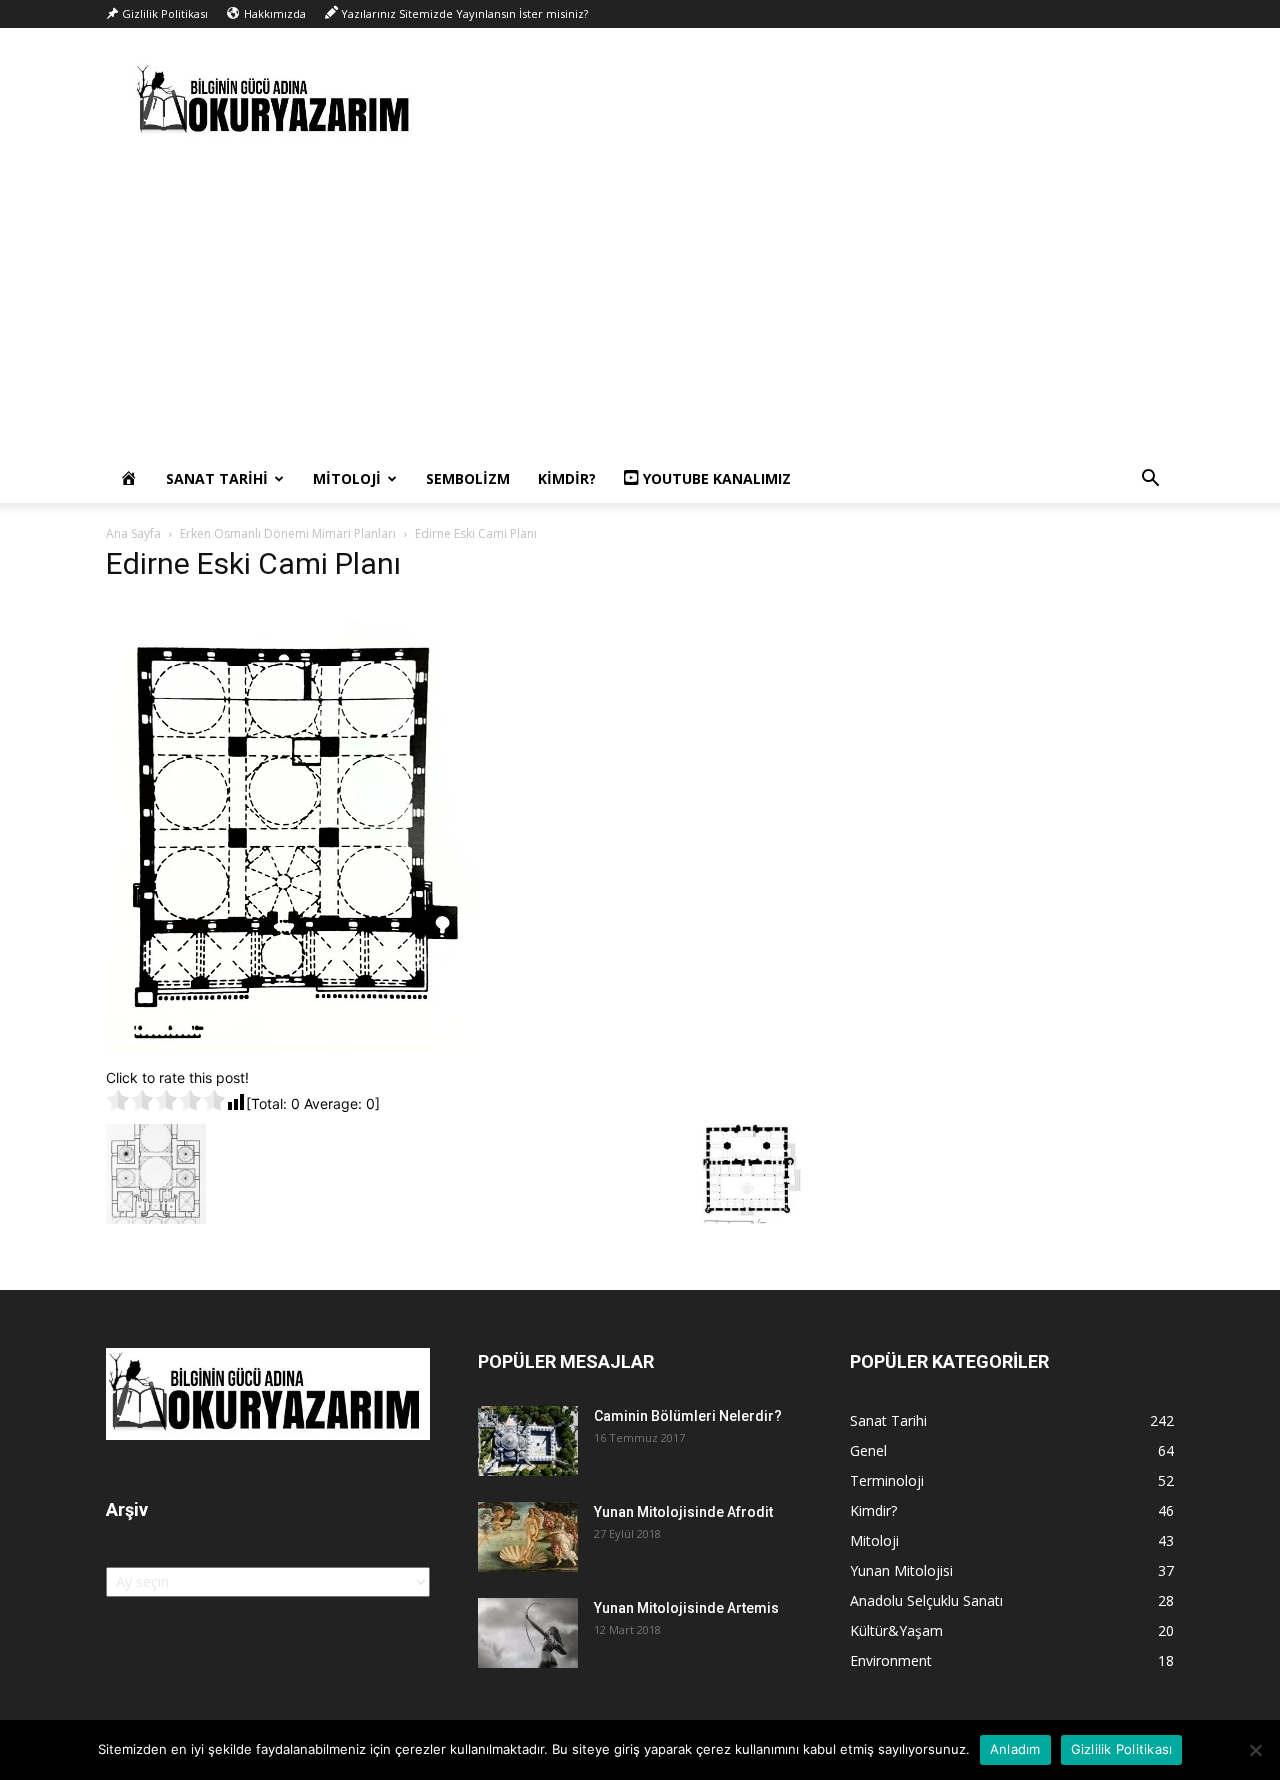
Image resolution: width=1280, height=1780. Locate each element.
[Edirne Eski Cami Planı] (293, 1046)
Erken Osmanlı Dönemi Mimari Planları (288, 533)
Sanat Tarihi (217, 478)
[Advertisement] (640, 305)
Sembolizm (468, 478)
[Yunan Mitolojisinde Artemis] (528, 1633)
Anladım (1015, 1749)
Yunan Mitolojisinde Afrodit (683, 1512)
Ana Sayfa (133, 533)
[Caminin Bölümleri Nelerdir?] (528, 1441)
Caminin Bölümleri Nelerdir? (688, 1416)
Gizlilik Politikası (1122, 1749)
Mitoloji (347, 478)
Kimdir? (567, 478)
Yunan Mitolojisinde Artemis (686, 1608)
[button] (1150, 480)
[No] (1255, 1750)
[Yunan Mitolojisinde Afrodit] (528, 1537)
